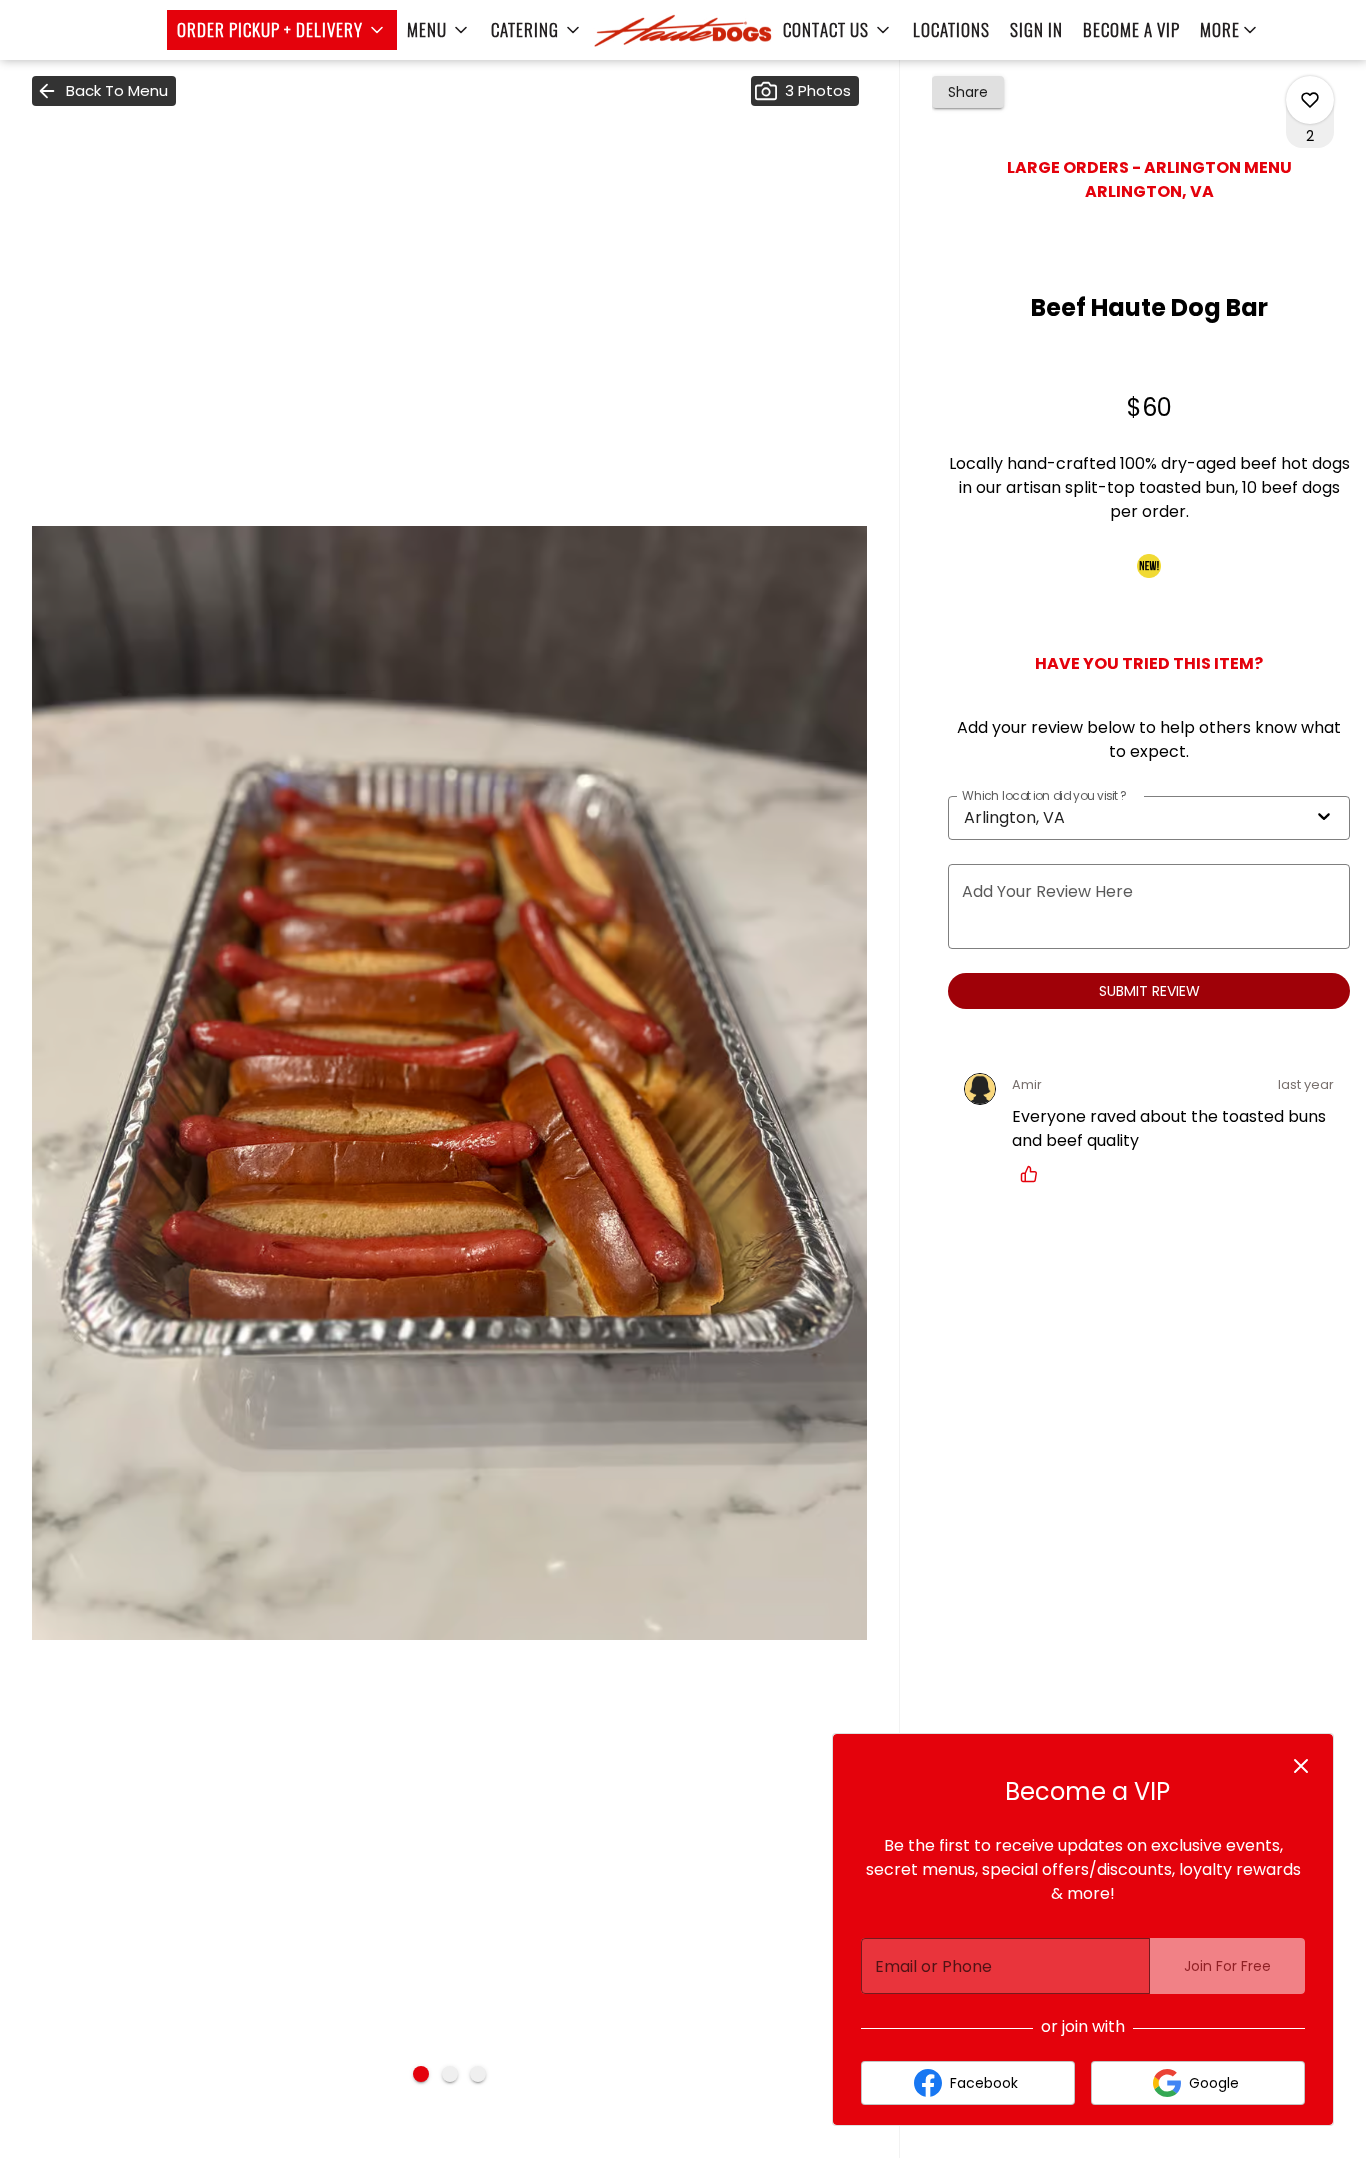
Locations (951, 29)
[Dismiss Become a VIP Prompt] (1301, 1766)
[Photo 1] (421, 2074)
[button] (282, 30)
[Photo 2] (450, 2074)
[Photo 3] (478, 2074)
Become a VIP (1131, 29)
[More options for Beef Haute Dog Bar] (1310, 100)
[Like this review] (1034, 1174)
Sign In (1036, 29)
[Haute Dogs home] (683, 30)
